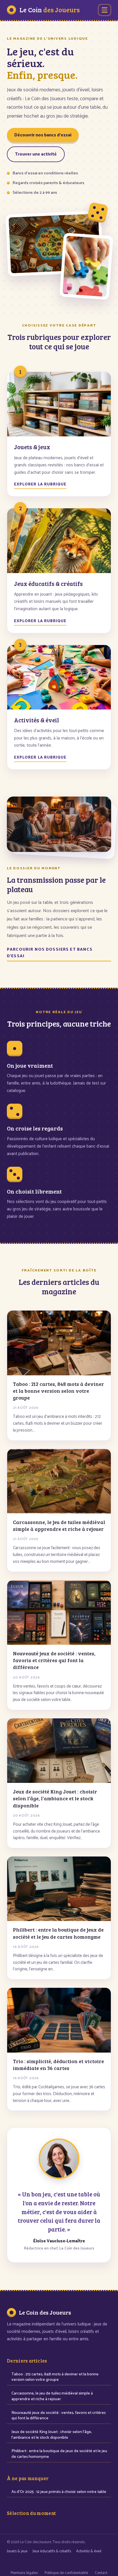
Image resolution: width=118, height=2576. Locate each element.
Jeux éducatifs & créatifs (52, 2551)
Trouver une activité (36, 154)
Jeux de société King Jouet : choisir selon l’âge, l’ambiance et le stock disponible (52, 2435)
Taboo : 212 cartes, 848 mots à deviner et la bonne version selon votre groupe (55, 2377)
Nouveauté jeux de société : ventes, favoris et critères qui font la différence (59, 2416)
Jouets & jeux (17, 2551)
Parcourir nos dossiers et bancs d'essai (50, 953)
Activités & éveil (89, 2551)
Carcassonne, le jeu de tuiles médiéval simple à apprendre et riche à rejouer (52, 2396)
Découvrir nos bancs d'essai (43, 135)
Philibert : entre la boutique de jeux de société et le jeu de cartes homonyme (59, 2454)
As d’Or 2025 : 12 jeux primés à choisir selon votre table (59, 2492)
